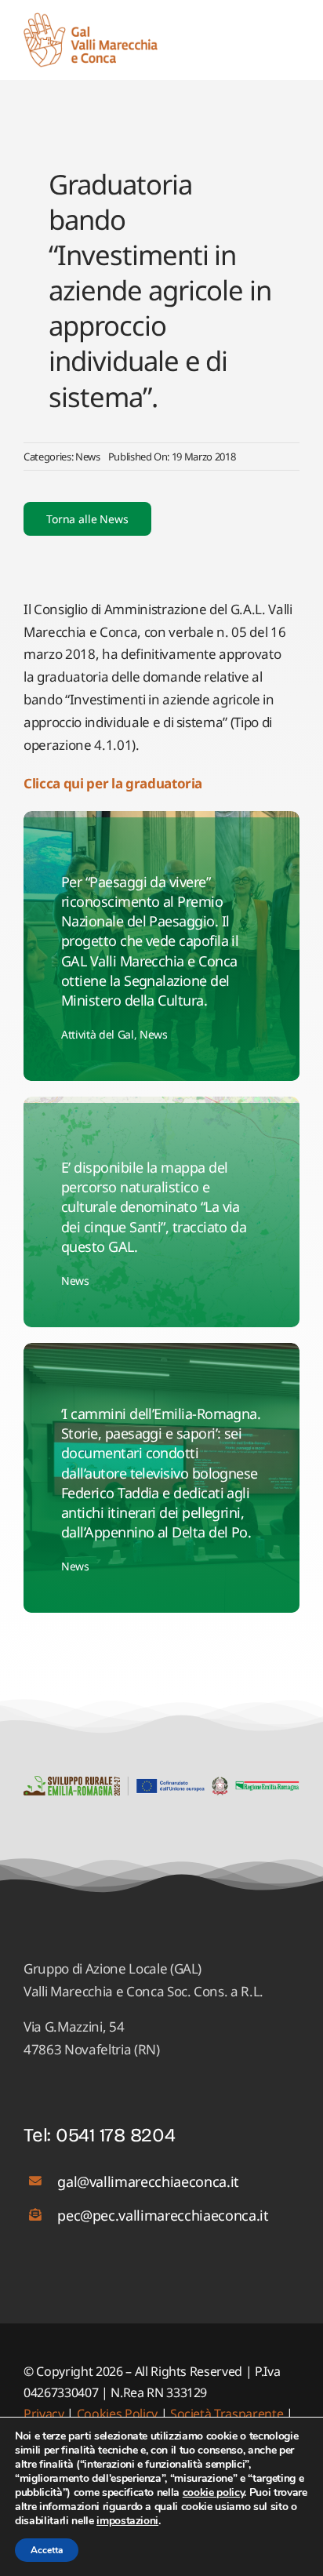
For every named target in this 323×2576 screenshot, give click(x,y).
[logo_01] (91, 19)
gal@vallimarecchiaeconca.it (148, 2181)
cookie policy (214, 2492)
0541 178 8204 (116, 2135)
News (88, 457)
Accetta (47, 2550)
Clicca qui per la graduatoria (113, 783)
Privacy (45, 2414)
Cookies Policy (117, 2414)
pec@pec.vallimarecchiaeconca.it (163, 2215)
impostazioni (127, 2521)
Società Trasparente (227, 2414)
